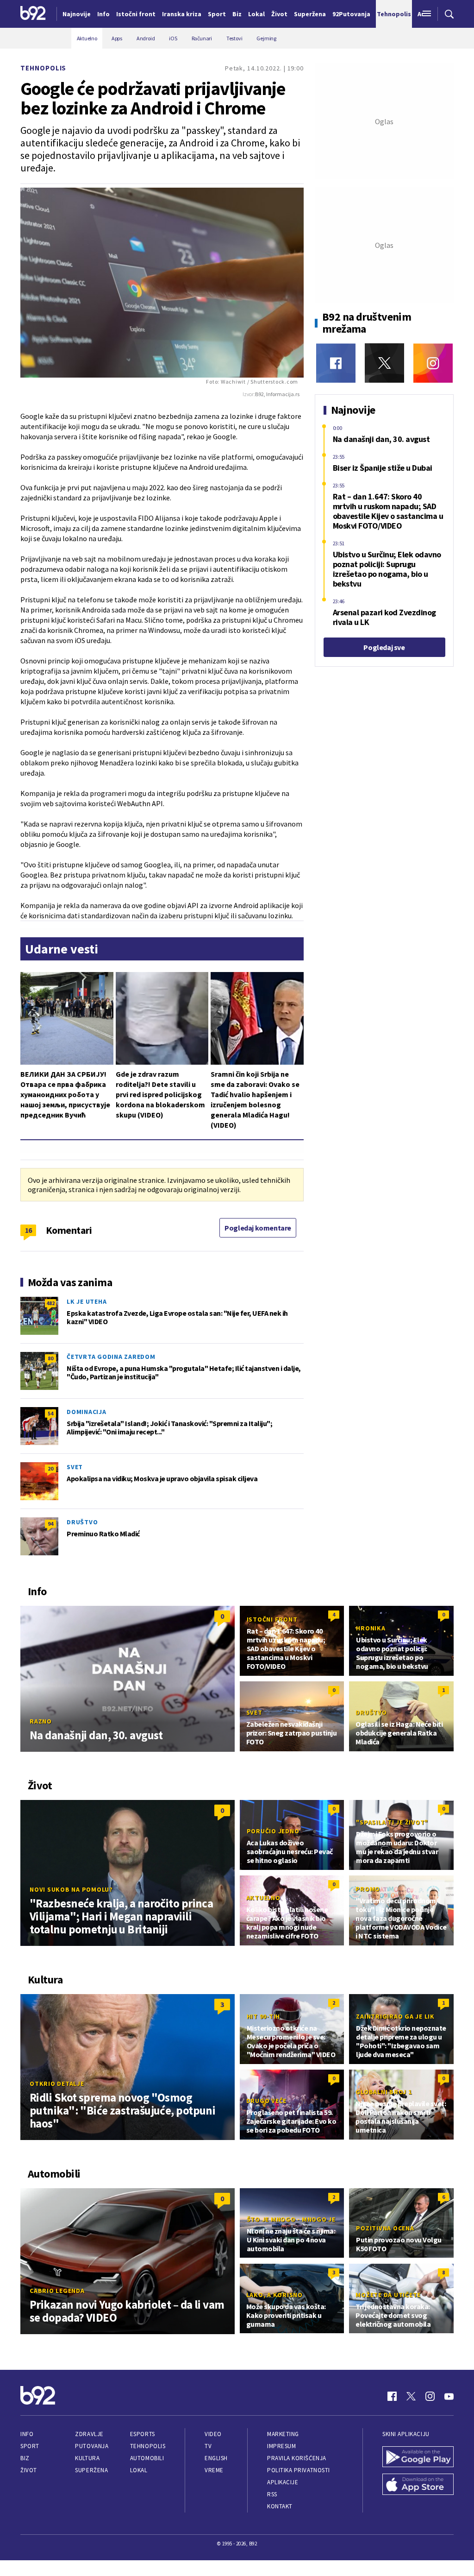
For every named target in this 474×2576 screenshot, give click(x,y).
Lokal (139, 2470)
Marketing (283, 2434)
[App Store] (418, 2485)
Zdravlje (89, 2434)
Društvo (82, 1522)
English (216, 2458)
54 (50, 1413)
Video (213, 2434)
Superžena (91, 2470)
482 (50, 1303)
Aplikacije (283, 2482)
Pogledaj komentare (258, 1228)
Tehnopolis (43, 68)
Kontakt (280, 2506)
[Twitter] (384, 363)
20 (50, 1468)
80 (50, 1358)
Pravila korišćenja (297, 2458)
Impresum (281, 2446)
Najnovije (77, 14)
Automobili (147, 2458)
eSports (143, 2434)
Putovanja (92, 2446)
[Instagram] (433, 363)
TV (208, 2446)
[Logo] (33, 14)
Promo (368, 1889)
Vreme (214, 2470)
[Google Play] (418, 2458)
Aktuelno (263, 1898)
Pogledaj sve (384, 647)
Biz (25, 2458)
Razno (41, 1721)
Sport (30, 2446)
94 (50, 1524)
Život (29, 2470)
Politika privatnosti (299, 2470)
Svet (75, 1467)
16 (28, 1230)
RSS (272, 2494)
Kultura (87, 2458)
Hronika (371, 1628)
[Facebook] (336, 363)
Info (27, 2434)
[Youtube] (449, 2396)
